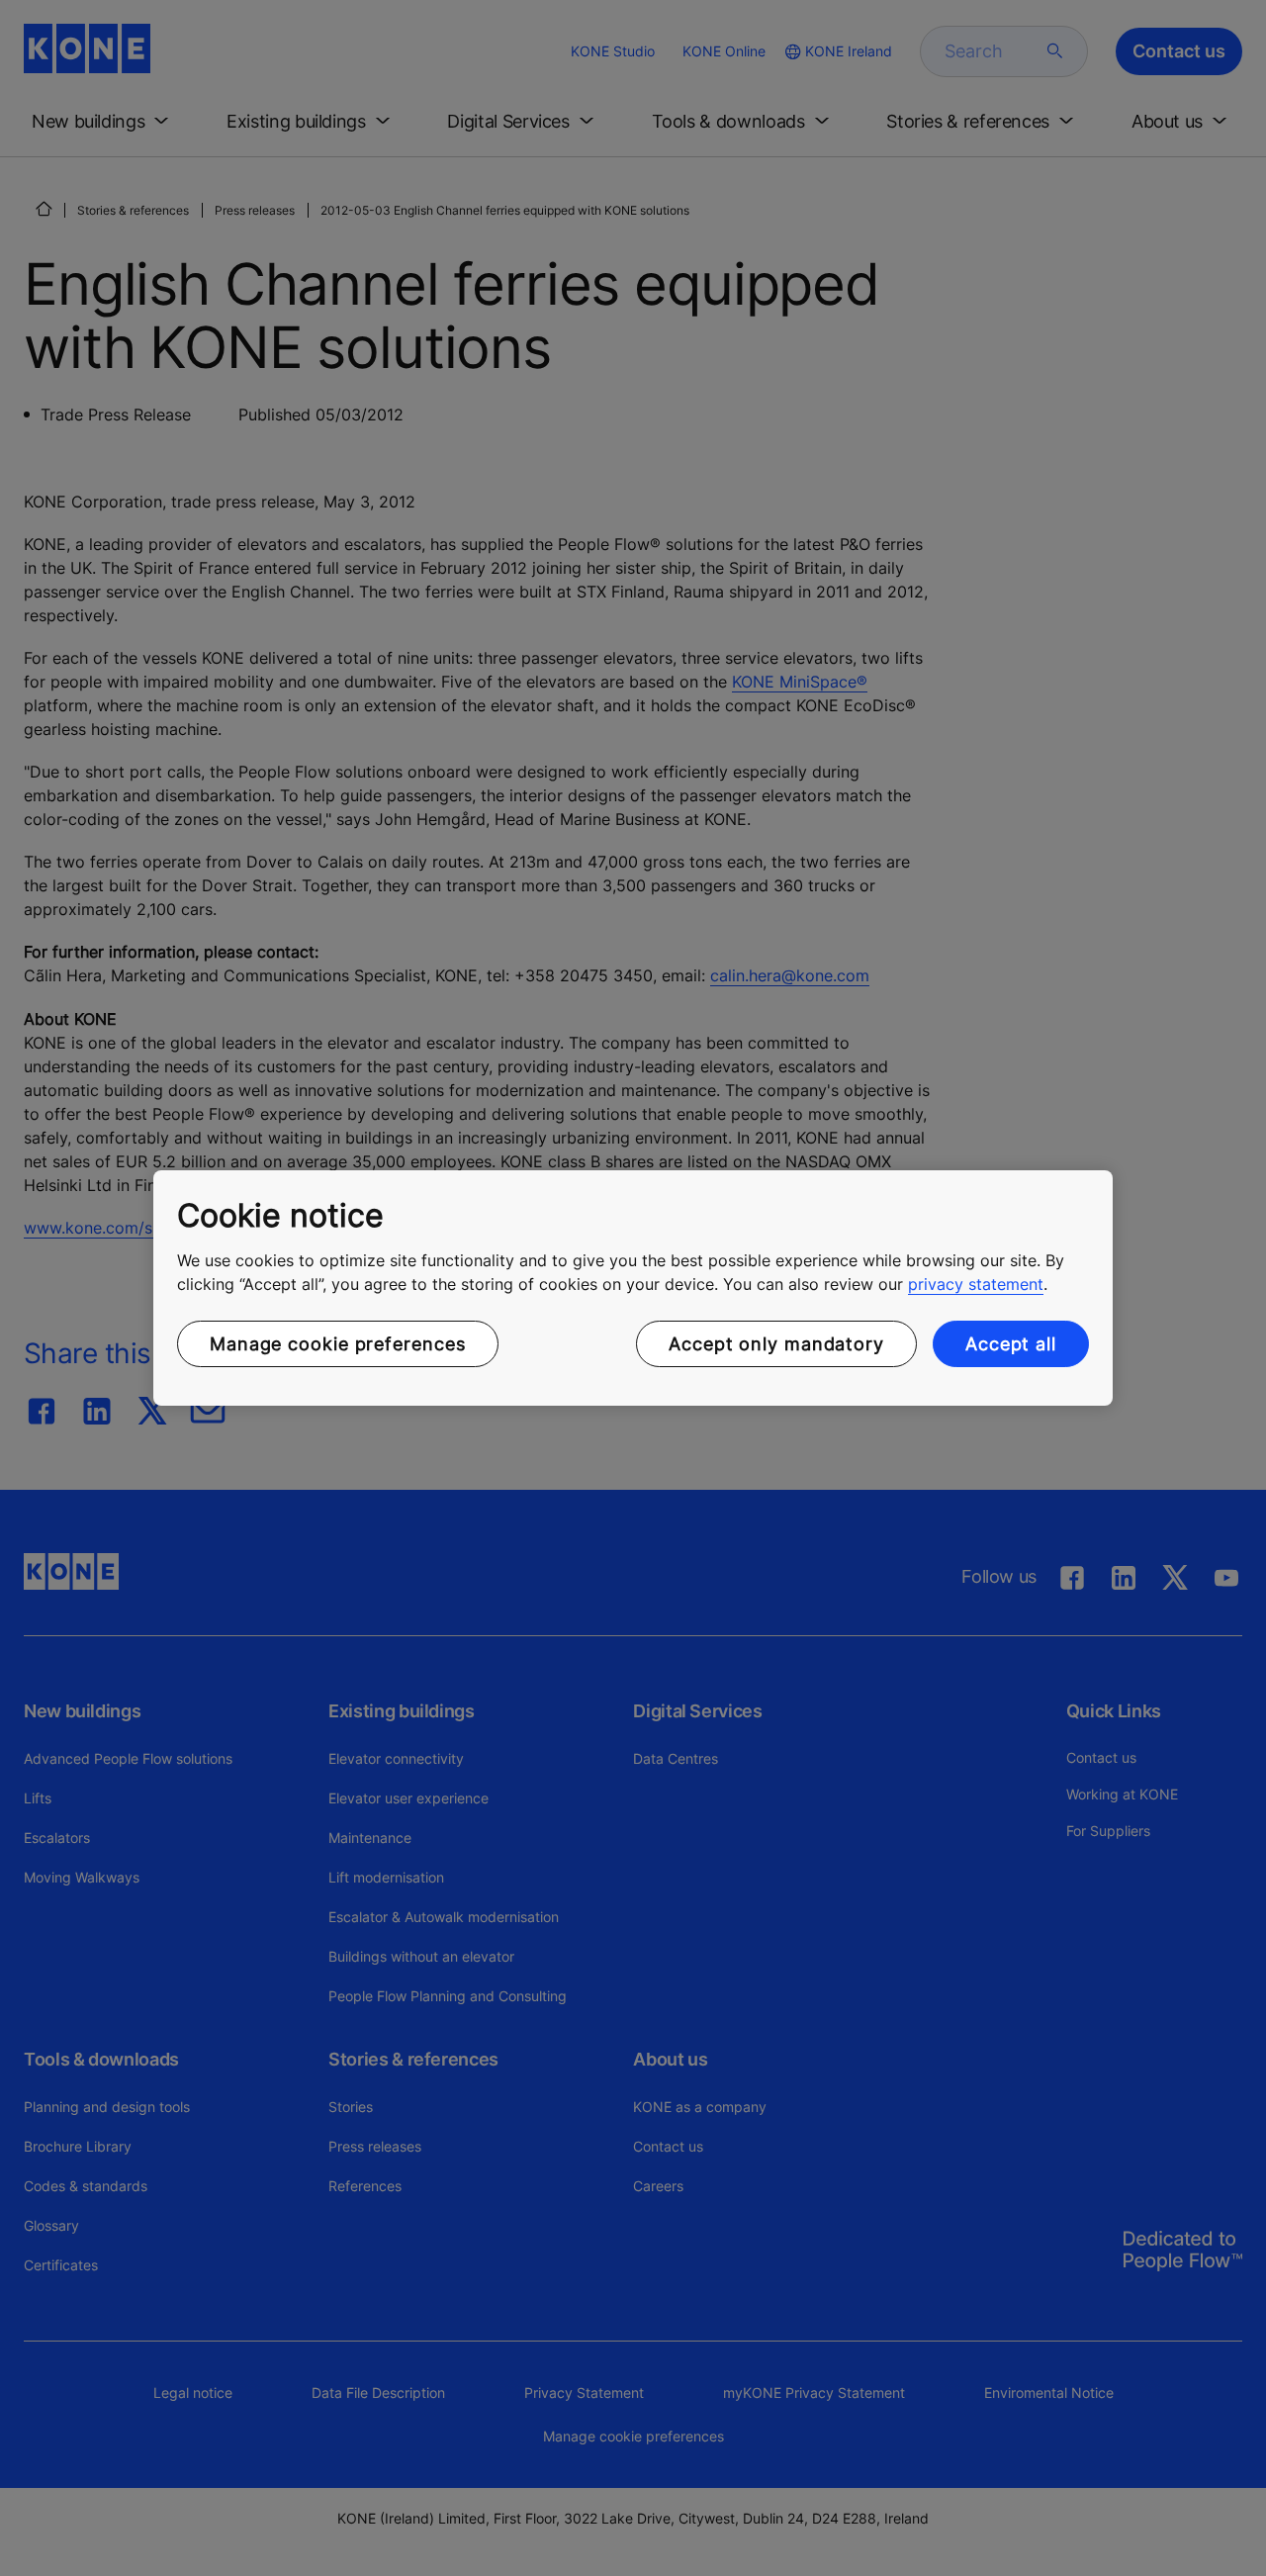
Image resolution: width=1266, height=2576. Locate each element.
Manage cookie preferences (338, 1344)
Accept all (1011, 1344)
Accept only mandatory (776, 1344)
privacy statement (976, 1284)
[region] (633, 1288)
